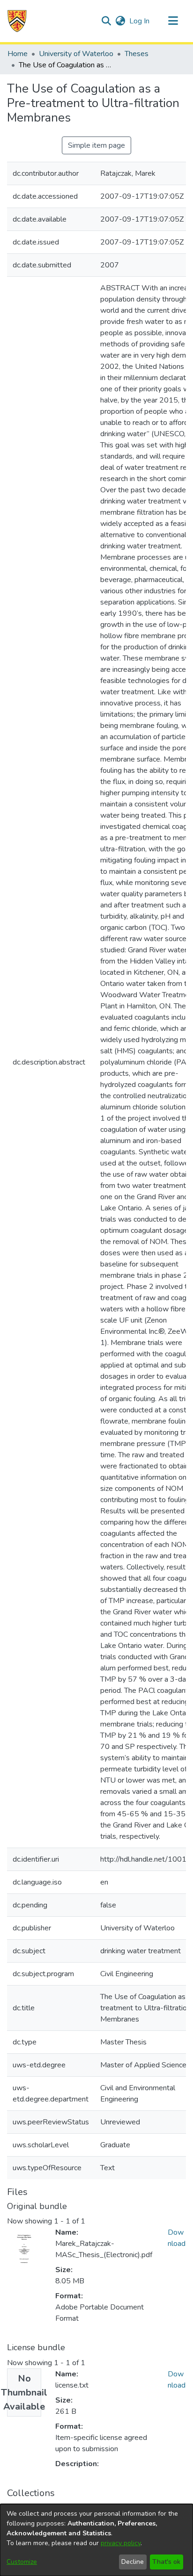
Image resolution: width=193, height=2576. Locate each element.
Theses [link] (137, 54)
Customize (22, 2562)
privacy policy (121, 2543)
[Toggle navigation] (173, 21)
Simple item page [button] (96, 145)
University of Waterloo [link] (76, 54)
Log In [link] (140, 21)
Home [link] (18, 54)
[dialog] (96, 2540)
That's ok (166, 2562)
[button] (17, 21)
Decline (133, 2562)
